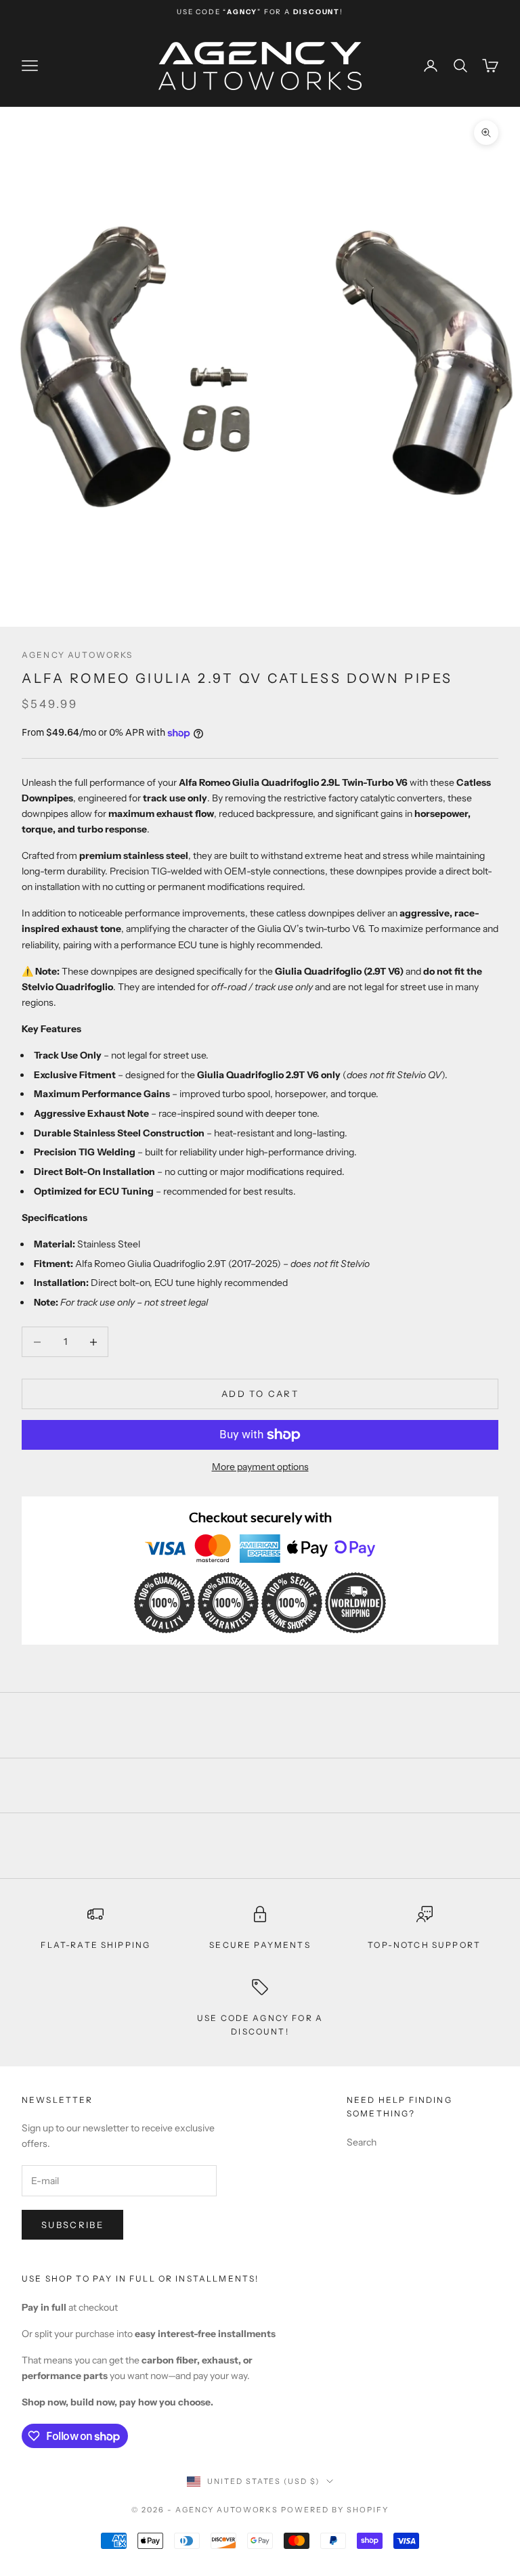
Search (362, 2142)
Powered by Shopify (335, 2510)
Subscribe (72, 2225)
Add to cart (260, 1394)
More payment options (260, 1467)
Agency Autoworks (78, 655)
